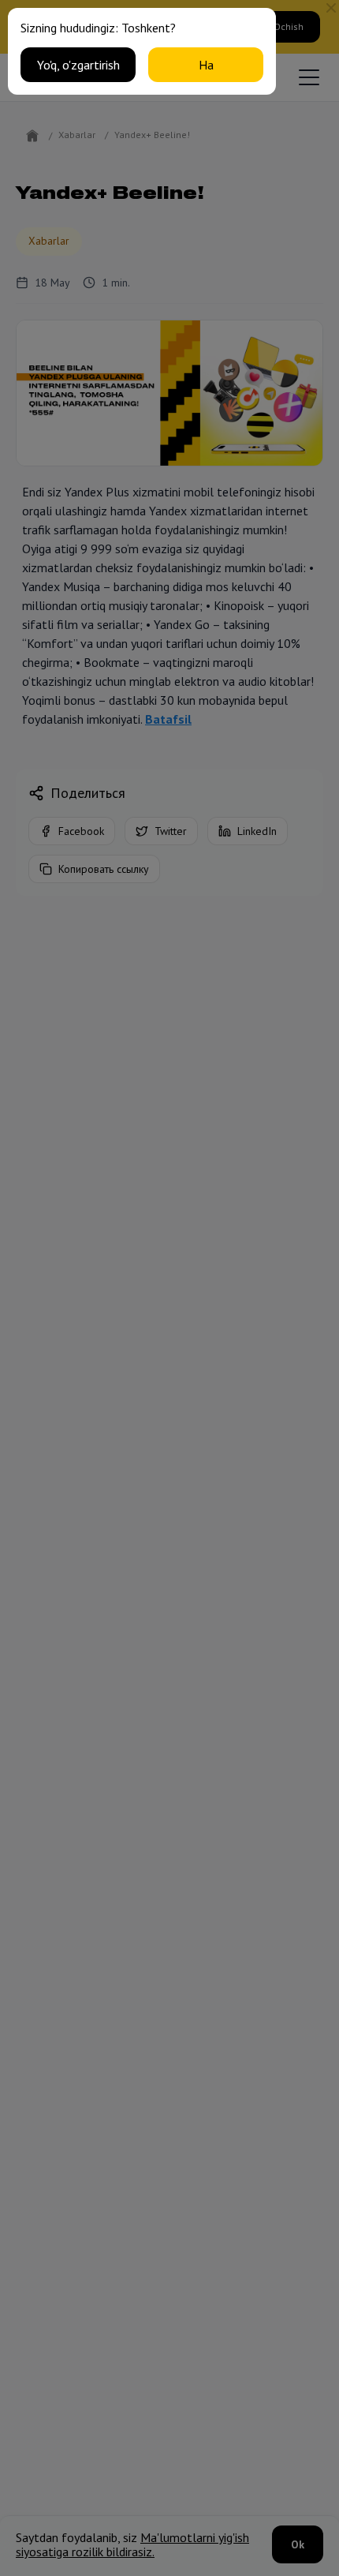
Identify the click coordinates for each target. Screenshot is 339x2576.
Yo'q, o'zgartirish (78, 65)
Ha (206, 65)
